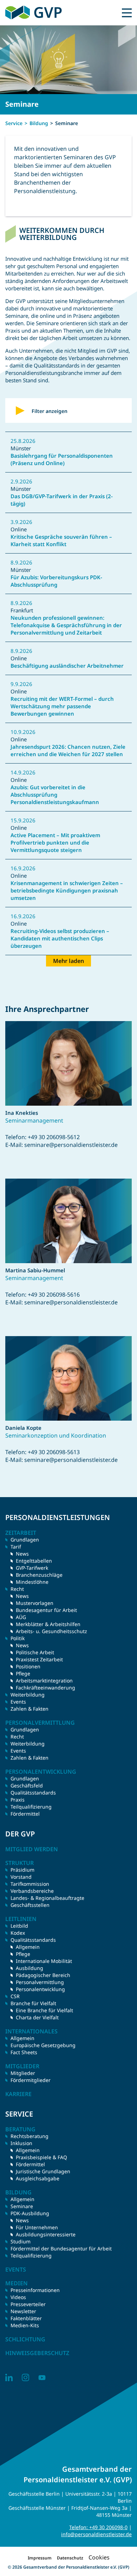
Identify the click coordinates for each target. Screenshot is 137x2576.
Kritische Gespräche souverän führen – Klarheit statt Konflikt (61, 540)
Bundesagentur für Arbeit (46, 1610)
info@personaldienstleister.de (96, 2534)
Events (18, 1702)
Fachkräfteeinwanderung (45, 1688)
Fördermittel (25, 1814)
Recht (17, 1737)
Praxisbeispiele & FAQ (41, 2157)
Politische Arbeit (35, 1652)
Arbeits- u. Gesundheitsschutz (51, 1631)
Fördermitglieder (31, 2080)
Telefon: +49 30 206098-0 (98, 2527)
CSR (15, 1996)
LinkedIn (9, 2377)
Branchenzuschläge (39, 1575)
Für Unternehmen (37, 2227)
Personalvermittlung (40, 1982)
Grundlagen (25, 1540)
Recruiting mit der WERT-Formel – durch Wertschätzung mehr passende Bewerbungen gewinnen (62, 706)
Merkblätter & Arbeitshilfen (48, 1624)
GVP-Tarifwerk (32, 1568)
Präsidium (22, 1870)
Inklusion (21, 2143)
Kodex (18, 1933)
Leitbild (19, 1926)
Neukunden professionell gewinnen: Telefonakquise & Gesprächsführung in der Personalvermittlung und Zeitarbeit (66, 625)
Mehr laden (68, 961)
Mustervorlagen (35, 1603)
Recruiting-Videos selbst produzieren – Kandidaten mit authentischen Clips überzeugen (60, 938)
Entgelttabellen (34, 1561)
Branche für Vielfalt (33, 2003)
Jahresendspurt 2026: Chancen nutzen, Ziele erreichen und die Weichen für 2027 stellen (68, 750)
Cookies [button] (99, 2557)
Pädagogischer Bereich (43, 1975)
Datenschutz (70, 2558)
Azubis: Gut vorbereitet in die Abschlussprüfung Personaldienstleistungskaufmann (55, 795)
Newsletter (23, 2311)
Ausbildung (30, 1968)
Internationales (31, 2031)
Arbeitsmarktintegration (44, 1681)
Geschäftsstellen (30, 1905)
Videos (18, 2297)
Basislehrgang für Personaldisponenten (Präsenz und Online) (62, 459)
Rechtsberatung (30, 2136)
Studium (21, 2241)
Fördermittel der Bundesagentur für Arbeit (61, 2248)
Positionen (28, 1666)
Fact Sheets (24, 2052)
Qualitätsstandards (33, 1793)
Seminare (22, 2206)
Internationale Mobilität (44, 1961)
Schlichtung (25, 2339)
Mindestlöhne (32, 1582)
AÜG (21, 1617)
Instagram (25, 2377)
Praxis (18, 1800)
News (22, 1554)
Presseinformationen (35, 2290)
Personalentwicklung (40, 1989)
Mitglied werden (32, 1849)
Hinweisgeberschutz (37, 2353)
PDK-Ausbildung (30, 2213)
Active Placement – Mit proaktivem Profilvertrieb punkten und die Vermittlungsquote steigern (55, 842)
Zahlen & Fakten (30, 1709)
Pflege (23, 1673)
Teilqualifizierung (31, 1807)
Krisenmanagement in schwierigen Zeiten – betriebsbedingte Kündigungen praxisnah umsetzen (67, 890)
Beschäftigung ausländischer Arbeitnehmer (67, 666)
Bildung (39, 123)
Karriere (18, 2094)
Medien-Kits (25, 2325)
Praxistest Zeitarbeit (39, 1659)
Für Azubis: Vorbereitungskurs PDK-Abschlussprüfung (56, 581)
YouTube (42, 2377)
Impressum (40, 2558)
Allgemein (28, 1947)
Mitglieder (23, 2073)
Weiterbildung (28, 1695)
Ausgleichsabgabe (38, 2178)
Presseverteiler (28, 2304)
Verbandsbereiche (32, 1891)
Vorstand (21, 1877)
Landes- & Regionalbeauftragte (47, 1898)
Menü (127, 13)
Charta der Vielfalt (37, 2017)
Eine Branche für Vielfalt (44, 2010)
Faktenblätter (26, 2318)
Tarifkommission (30, 1884)
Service (14, 123)
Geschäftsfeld (27, 1786)
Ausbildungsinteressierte (46, 2234)
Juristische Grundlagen (43, 2171)
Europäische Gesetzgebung (43, 2045)
